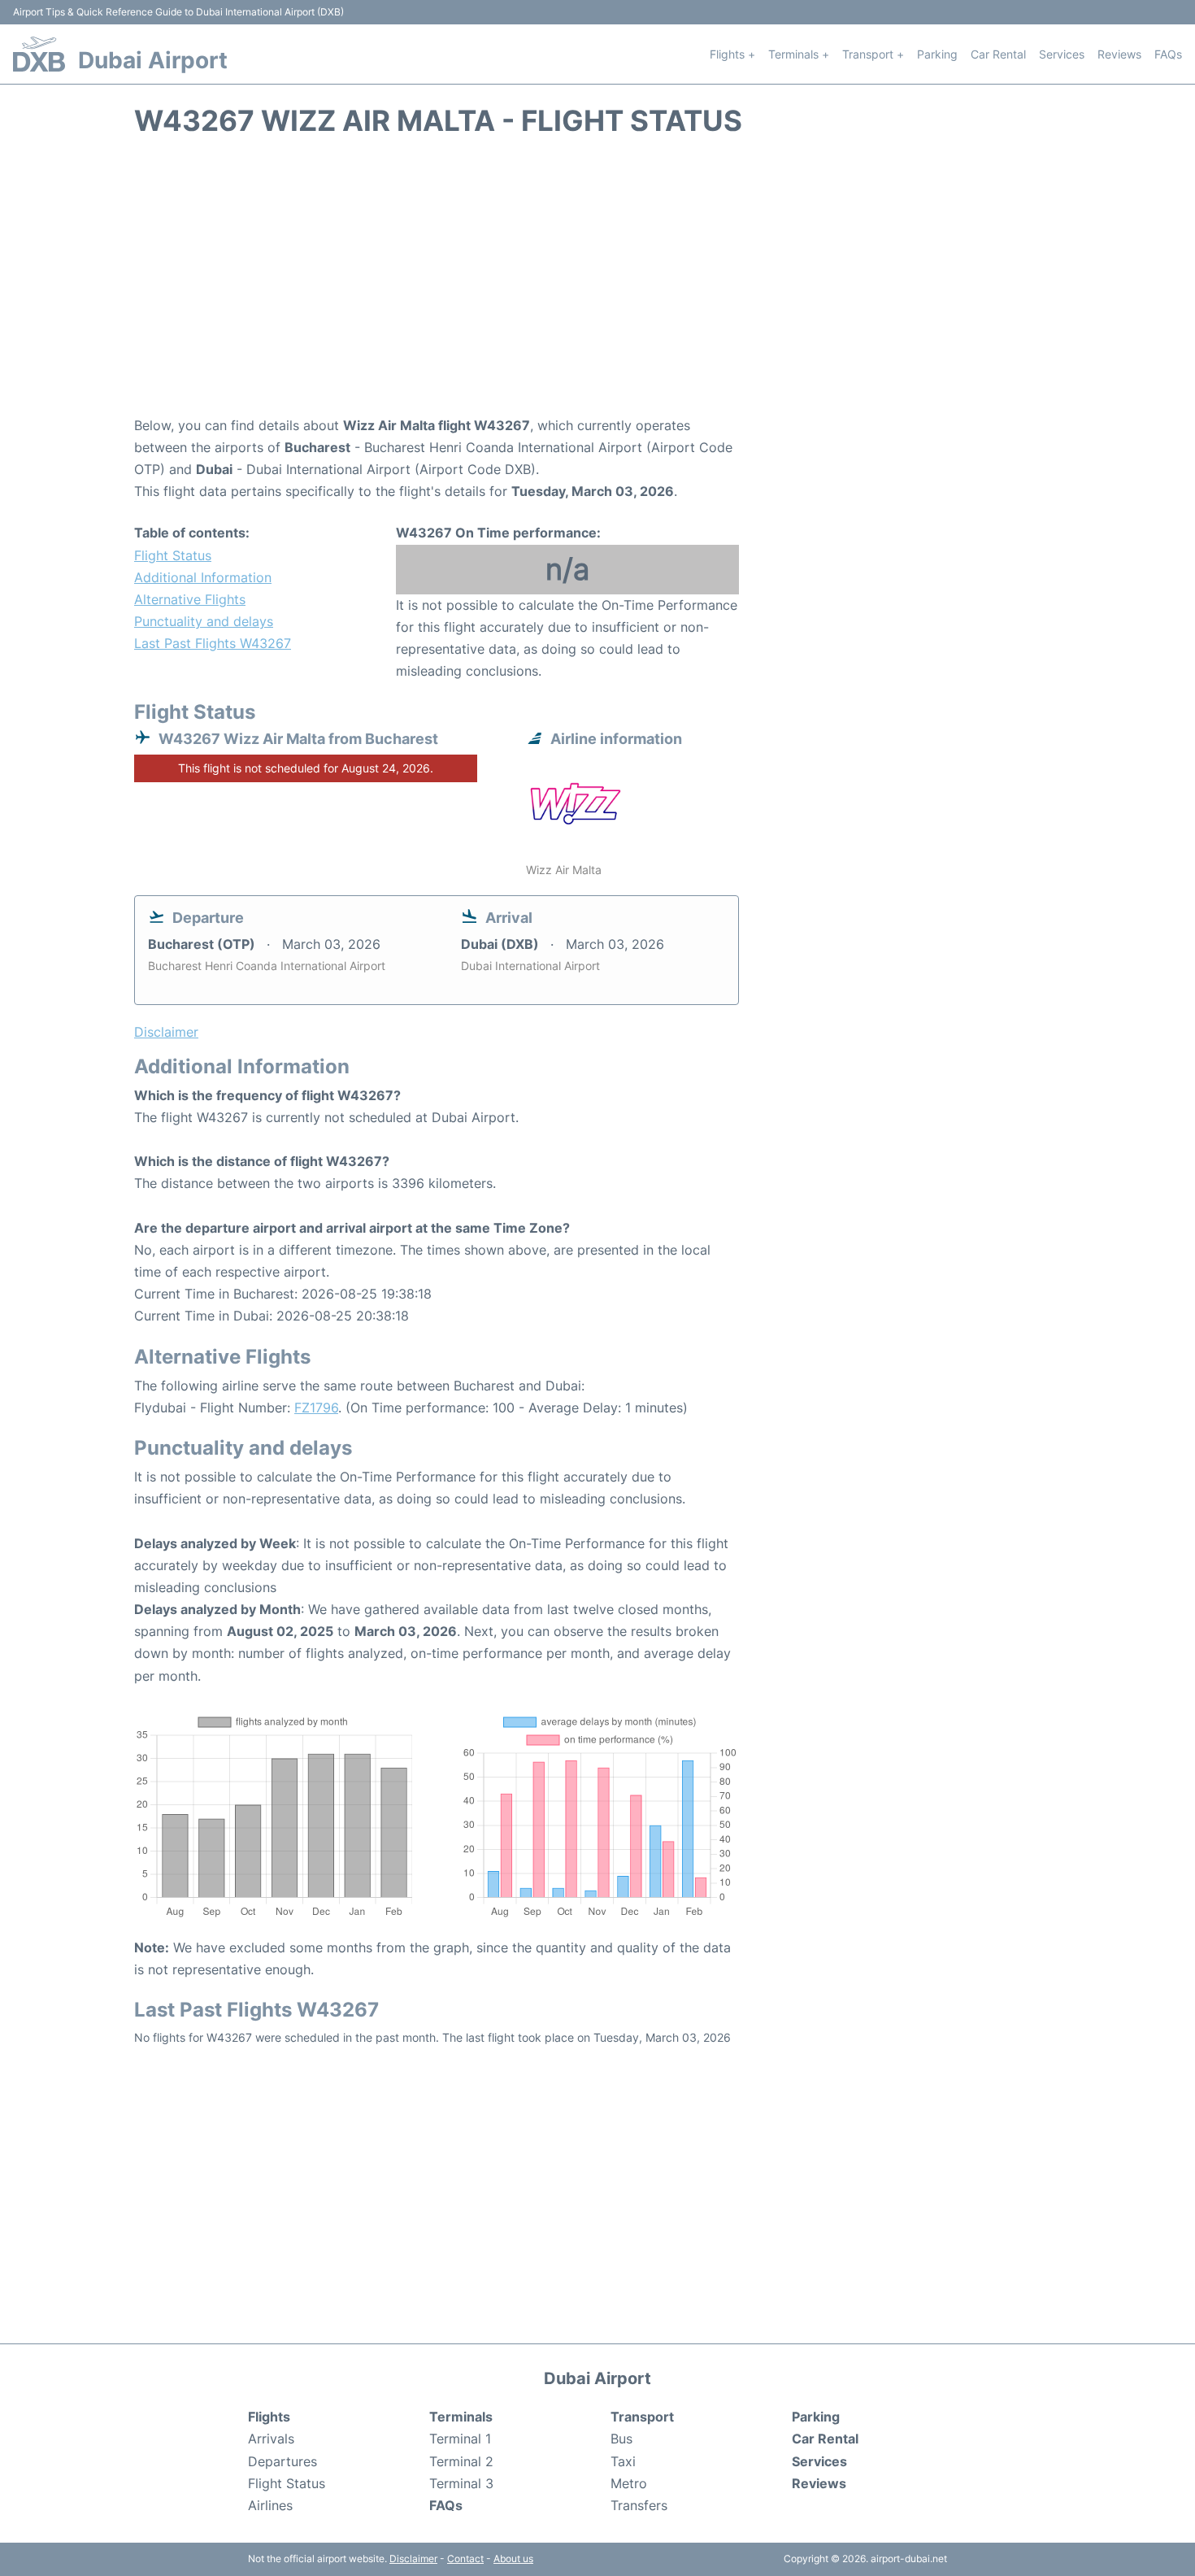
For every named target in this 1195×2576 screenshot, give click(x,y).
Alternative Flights (190, 599)
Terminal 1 (460, 2439)
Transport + (873, 54)
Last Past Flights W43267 (213, 643)
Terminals (461, 2417)
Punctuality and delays (204, 621)
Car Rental (998, 54)
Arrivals (271, 2439)
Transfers (639, 2505)
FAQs (1168, 54)
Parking (937, 54)
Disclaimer (413, 2559)
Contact (465, 2559)
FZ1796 (316, 1408)
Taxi (623, 2461)
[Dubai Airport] (39, 54)
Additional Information (203, 577)
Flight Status (173, 555)
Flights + (732, 54)
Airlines (270, 2505)
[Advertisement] (597, 285)
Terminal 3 (461, 2483)
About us (513, 2559)
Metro (629, 2483)
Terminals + (799, 54)
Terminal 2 (461, 2461)
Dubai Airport (153, 60)
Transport (642, 2417)
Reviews (1119, 54)
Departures (282, 2461)
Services (1062, 54)
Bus (621, 2439)
